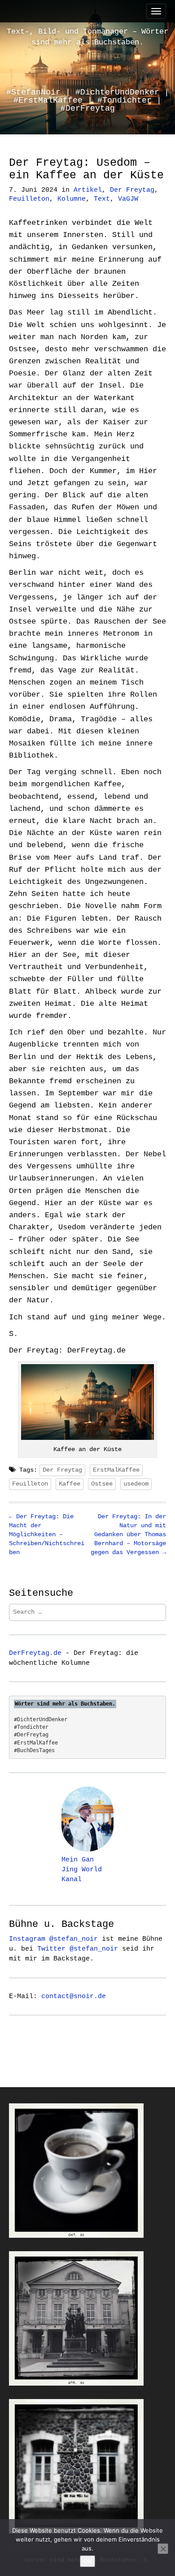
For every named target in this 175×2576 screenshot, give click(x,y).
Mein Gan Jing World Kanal (82, 1870)
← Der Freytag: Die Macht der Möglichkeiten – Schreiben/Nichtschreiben (47, 1534)
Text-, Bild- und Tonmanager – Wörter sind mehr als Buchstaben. (87, 37)
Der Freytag (132, 190)
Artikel (88, 190)
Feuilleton (29, 199)
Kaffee (70, 1484)
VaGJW (128, 199)
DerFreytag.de (35, 1653)
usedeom (136, 1484)
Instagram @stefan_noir (53, 1939)
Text (102, 199)
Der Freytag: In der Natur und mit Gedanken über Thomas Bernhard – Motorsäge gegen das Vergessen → (128, 1534)
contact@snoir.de (74, 1996)
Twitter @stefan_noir (78, 1949)
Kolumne (72, 199)
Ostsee (102, 1484)
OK (87, 2561)
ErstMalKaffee (116, 1470)
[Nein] (163, 2549)
